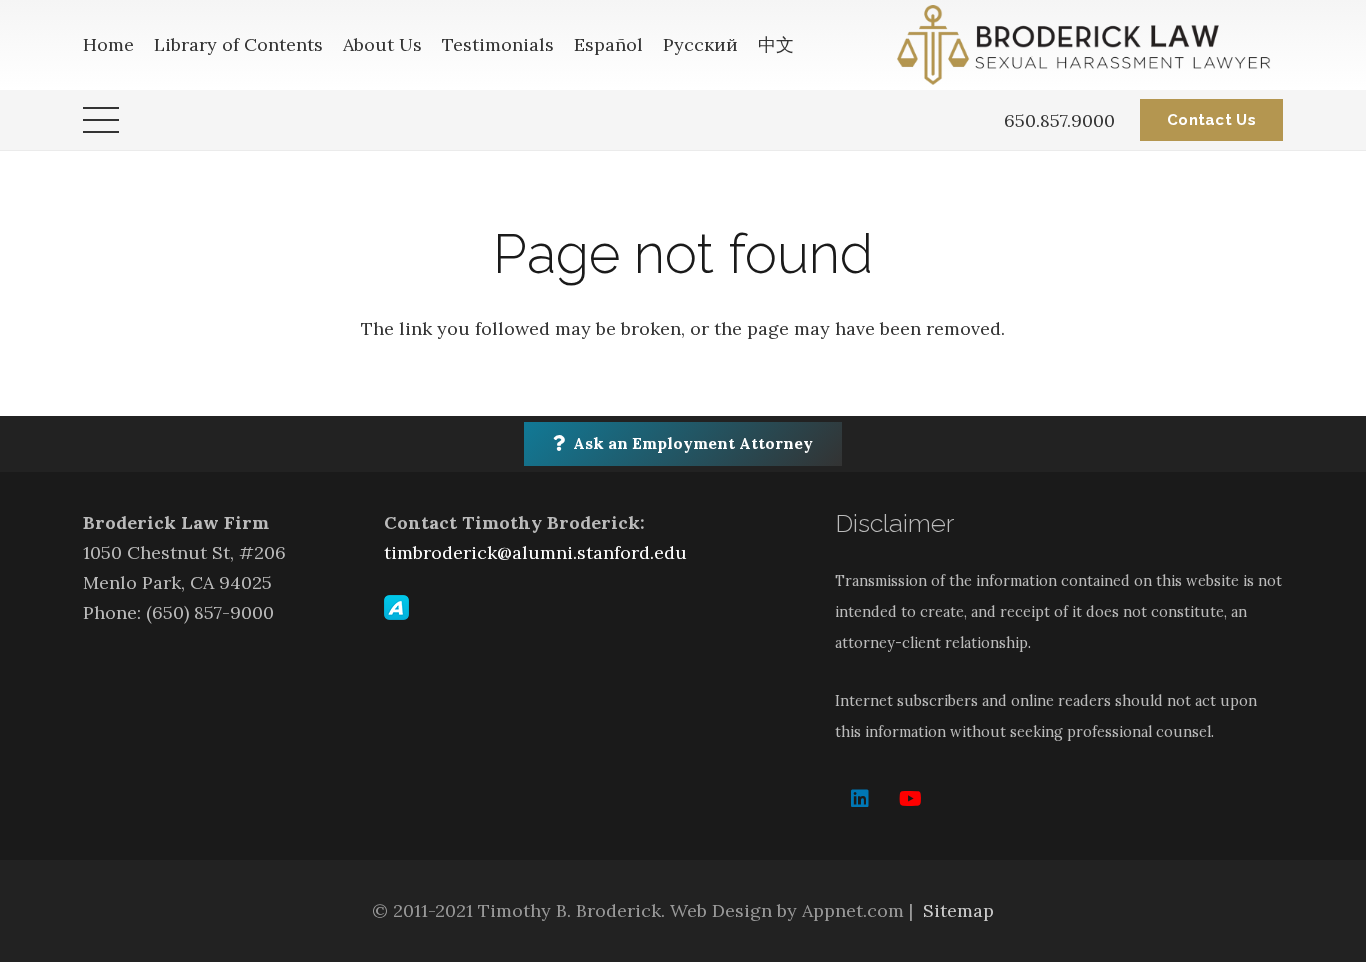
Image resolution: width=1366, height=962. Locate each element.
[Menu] (101, 120)
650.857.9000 (1059, 120)
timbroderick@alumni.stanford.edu (535, 552)
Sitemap (958, 910)
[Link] (1090, 45)
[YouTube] (910, 799)
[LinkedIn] (860, 799)
